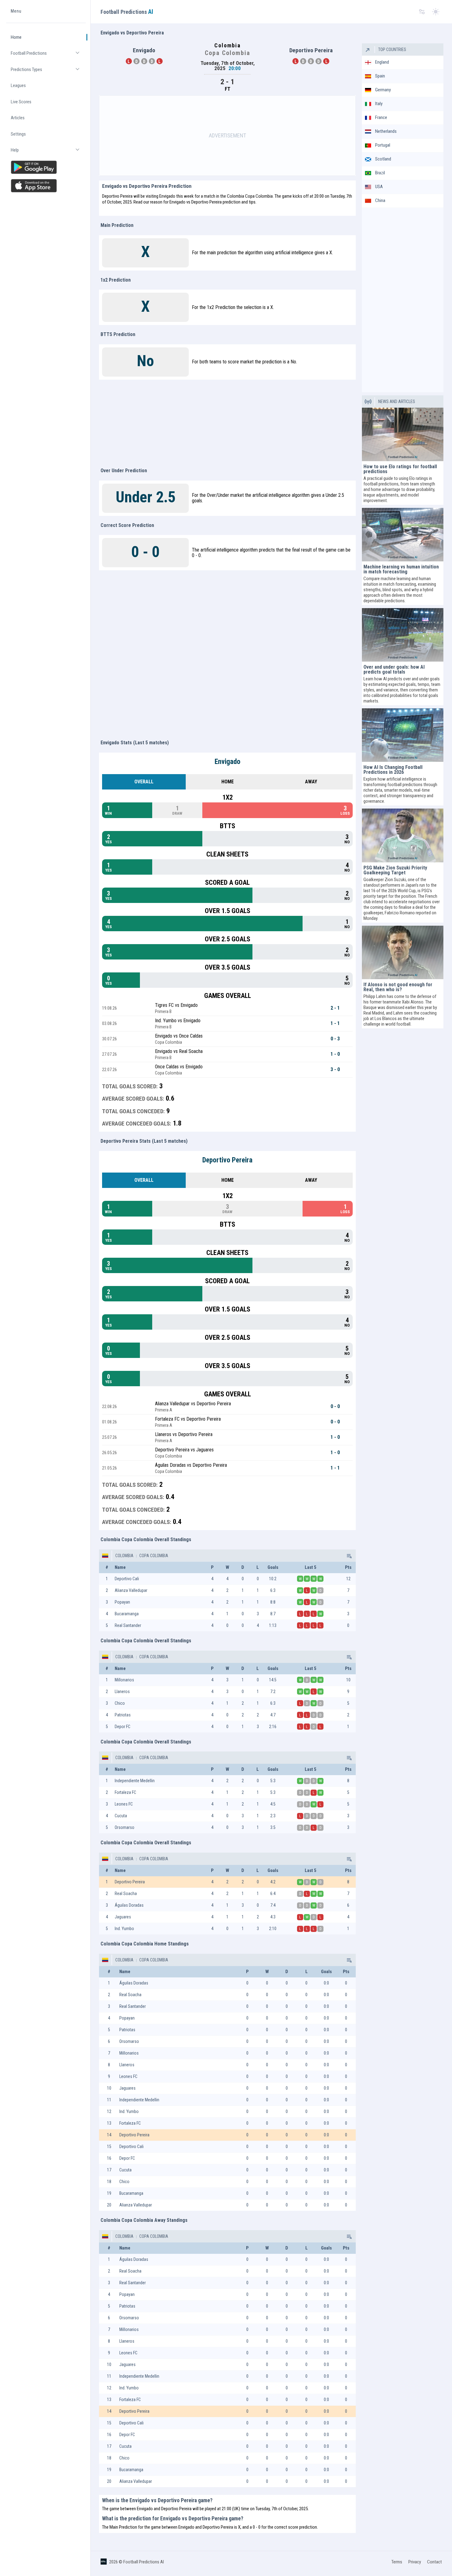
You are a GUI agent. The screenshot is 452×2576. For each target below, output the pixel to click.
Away (311, 782)
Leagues (18, 85)
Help (48, 153)
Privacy (415, 2562)
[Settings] (422, 12)
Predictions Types (48, 72)
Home (16, 37)
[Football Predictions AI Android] (46, 167)
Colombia (124, 1556)
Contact (434, 2562)
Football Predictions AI (144, 2562)
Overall (144, 782)
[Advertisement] (228, 136)
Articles (18, 118)
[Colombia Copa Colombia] (349, 1556)
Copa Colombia (153, 1556)
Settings (18, 134)
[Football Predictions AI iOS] (46, 186)
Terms (397, 2562)
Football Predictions (48, 56)
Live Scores (21, 102)
